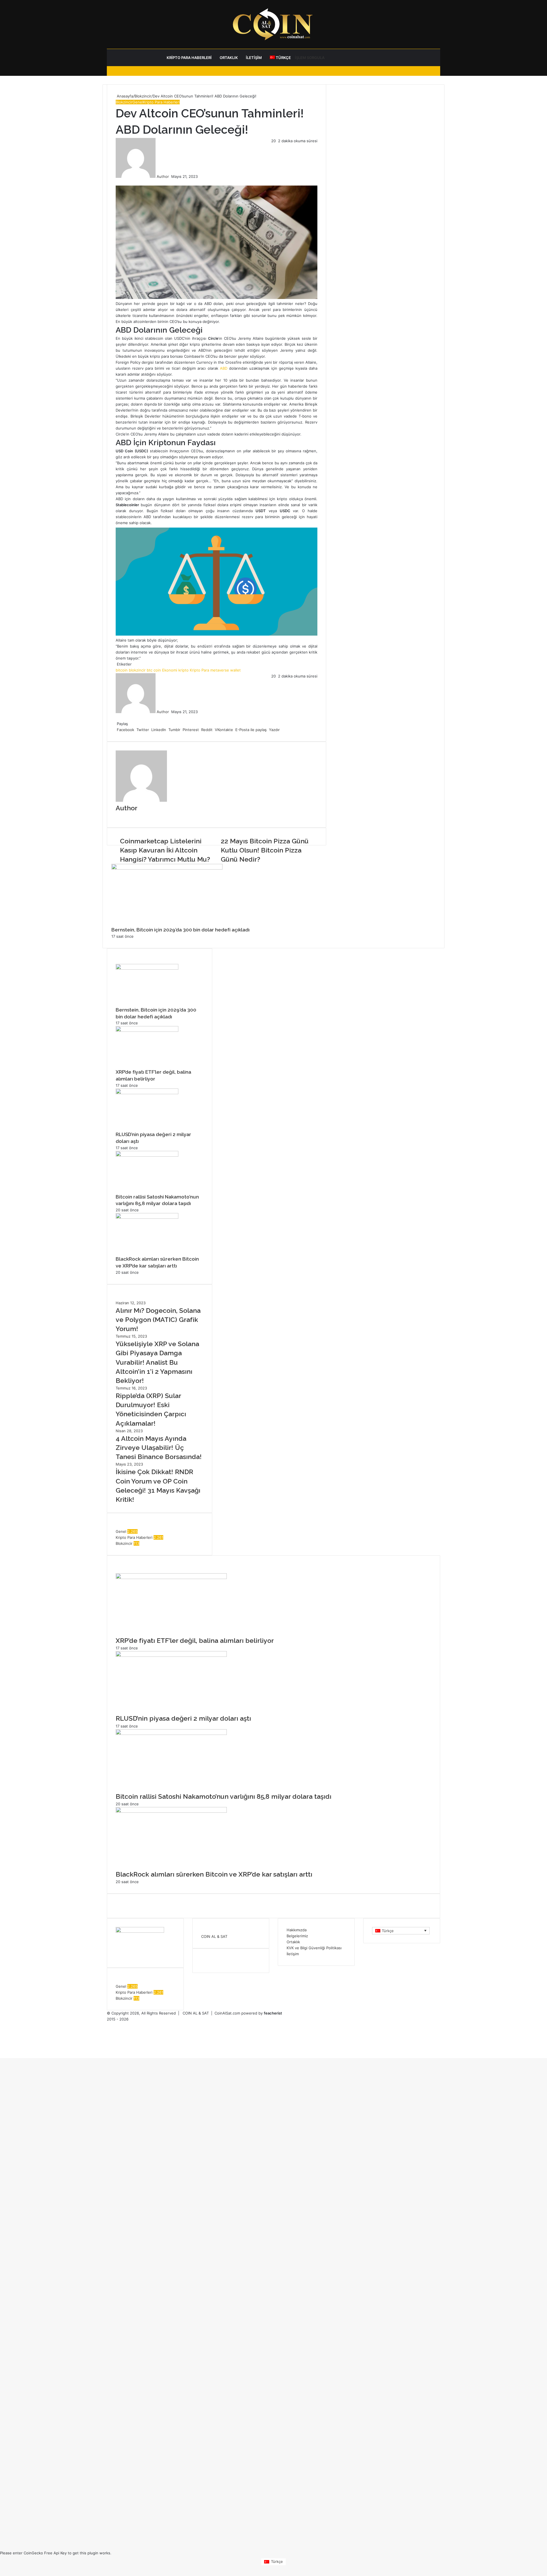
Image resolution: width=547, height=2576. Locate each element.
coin (157, 670)
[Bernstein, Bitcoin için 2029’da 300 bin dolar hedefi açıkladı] (167, 868)
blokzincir (137, 670)
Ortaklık (229, 58)
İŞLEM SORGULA (310, 58)
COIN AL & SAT (214, 1936)
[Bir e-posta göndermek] (171, 176)
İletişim (254, 58)
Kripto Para (199, 670)
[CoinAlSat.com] (273, 24)
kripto (183, 670)
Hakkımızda (297, 1930)
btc (150, 670)
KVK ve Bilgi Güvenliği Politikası (314, 1948)
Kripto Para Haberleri (189, 58)
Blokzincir (143, 96)
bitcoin (122, 670)
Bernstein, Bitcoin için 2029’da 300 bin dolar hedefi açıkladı (180, 930)
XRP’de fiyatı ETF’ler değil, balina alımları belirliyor (195, 1640)
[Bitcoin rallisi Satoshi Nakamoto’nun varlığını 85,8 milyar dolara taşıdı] (147, 1155)
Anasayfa (124, 96)
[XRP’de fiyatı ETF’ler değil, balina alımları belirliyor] (147, 1030)
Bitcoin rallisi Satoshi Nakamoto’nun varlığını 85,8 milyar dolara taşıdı (224, 1796)
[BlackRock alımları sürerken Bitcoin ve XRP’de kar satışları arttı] (147, 1217)
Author (163, 176)
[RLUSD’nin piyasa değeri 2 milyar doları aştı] (147, 1093)
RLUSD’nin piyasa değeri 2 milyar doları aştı (183, 1718)
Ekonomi (170, 670)
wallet (235, 670)
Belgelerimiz (297, 1936)
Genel (138, 102)
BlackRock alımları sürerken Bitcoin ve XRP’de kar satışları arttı (214, 1874)
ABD (224, 368)
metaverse (220, 670)
